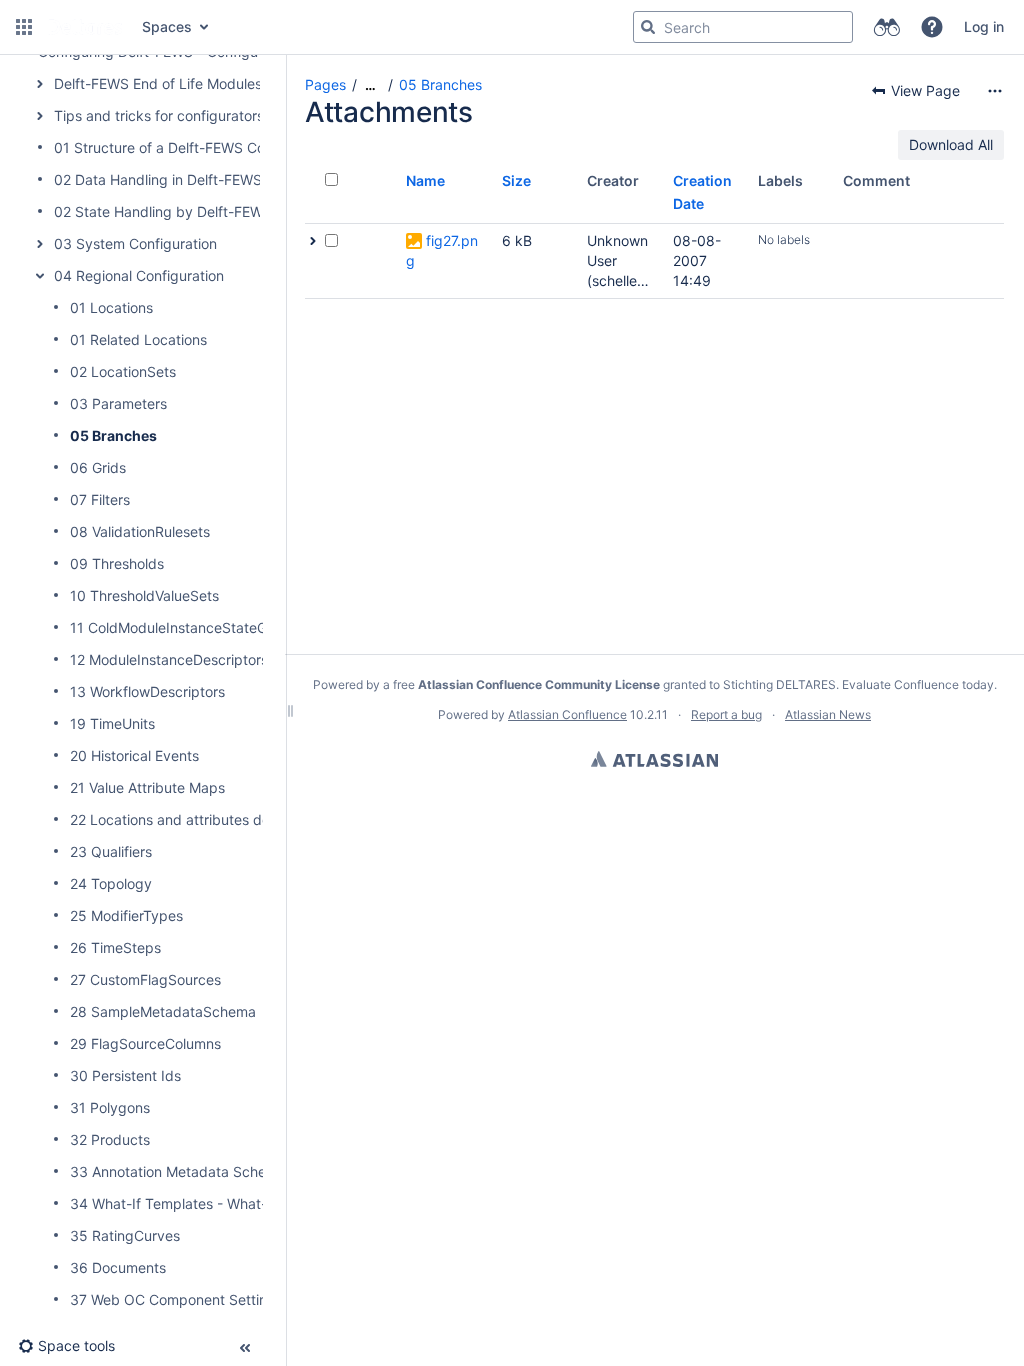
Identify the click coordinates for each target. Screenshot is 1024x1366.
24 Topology (111, 883)
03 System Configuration (135, 243)
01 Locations (111, 307)
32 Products (110, 1139)
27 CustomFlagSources (145, 979)
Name (425, 180)
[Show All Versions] (313, 241)
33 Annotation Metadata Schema (178, 1171)
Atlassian (654, 759)
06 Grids (98, 467)
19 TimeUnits (112, 723)
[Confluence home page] (85, 27)
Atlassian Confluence (567, 714)
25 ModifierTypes (126, 915)
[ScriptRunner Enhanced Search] (886, 27)
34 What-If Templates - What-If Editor (194, 1203)
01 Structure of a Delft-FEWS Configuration (194, 147)
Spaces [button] (167, 26)
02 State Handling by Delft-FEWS (163, 211)
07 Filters (100, 499)
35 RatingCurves (125, 1235)
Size (516, 180)
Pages (325, 84)
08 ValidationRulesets (140, 531)
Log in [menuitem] (984, 26)
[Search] (648, 27)
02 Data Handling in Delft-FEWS (158, 179)
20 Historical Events (134, 755)
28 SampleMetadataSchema (163, 1011)
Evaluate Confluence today (918, 684)
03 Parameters (118, 403)
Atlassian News (828, 714)
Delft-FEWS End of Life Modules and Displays (202, 83)
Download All (951, 144)
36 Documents (118, 1267)
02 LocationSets (123, 371)
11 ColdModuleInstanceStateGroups (187, 627)
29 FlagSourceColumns (145, 1043)
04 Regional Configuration (139, 275)
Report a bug (726, 714)
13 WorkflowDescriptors (147, 691)
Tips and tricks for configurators (159, 115)
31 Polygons (110, 1107)
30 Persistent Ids (125, 1075)
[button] (24, 27)
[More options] (995, 91)
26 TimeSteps (115, 947)
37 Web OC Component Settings (176, 1299)
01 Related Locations (138, 339)
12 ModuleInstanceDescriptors (169, 659)
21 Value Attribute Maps (147, 787)
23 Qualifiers (111, 851)
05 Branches (113, 435)
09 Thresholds (117, 563)
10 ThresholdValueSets (144, 595)
